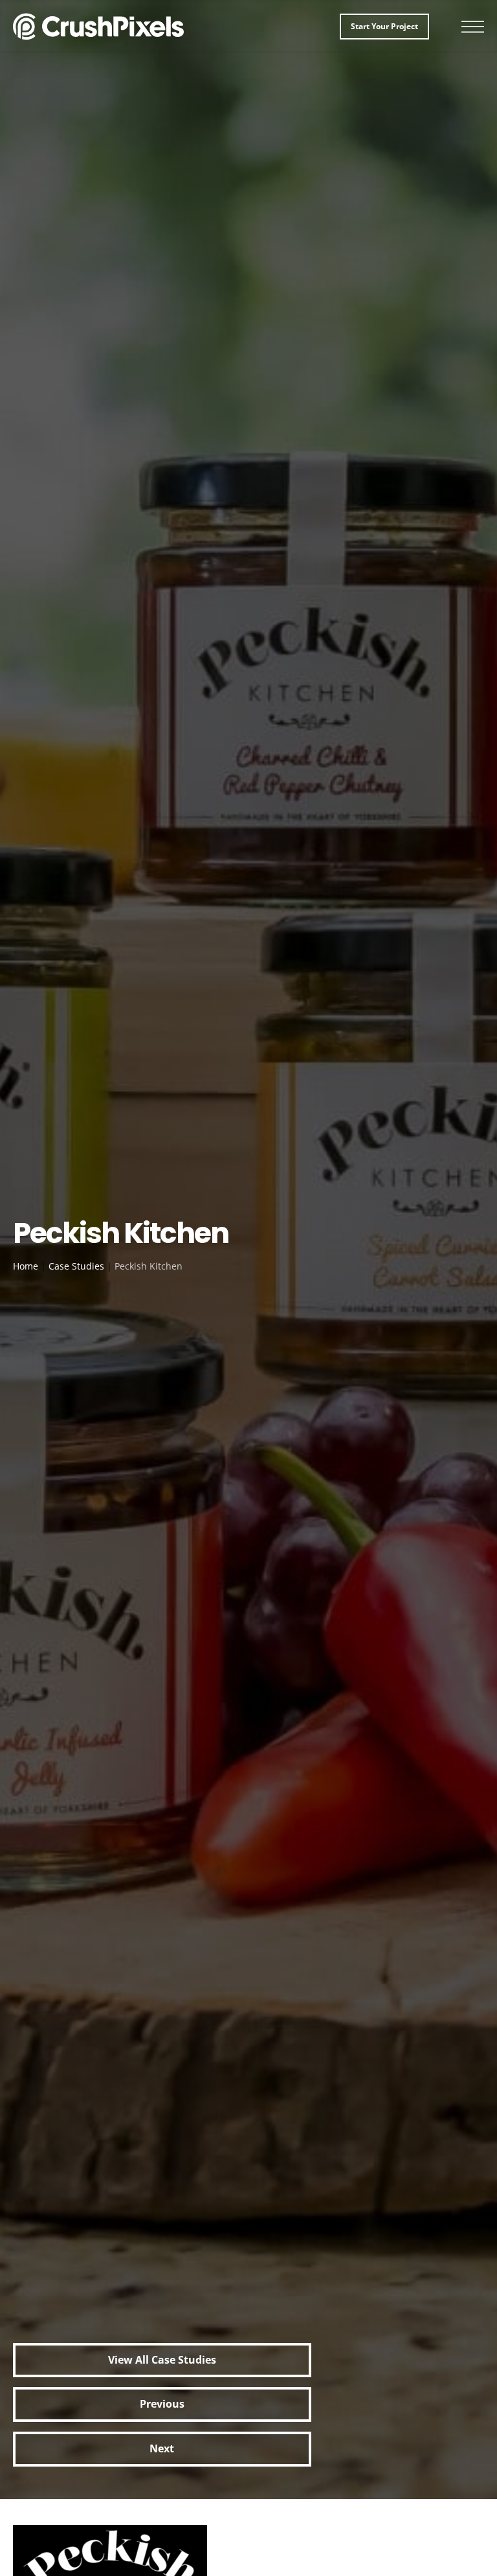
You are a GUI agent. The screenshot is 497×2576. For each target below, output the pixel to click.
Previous (162, 2404)
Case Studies (76, 1266)
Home (26, 1266)
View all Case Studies (162, 2360)
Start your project (384, 26)
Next (162, 2448)
